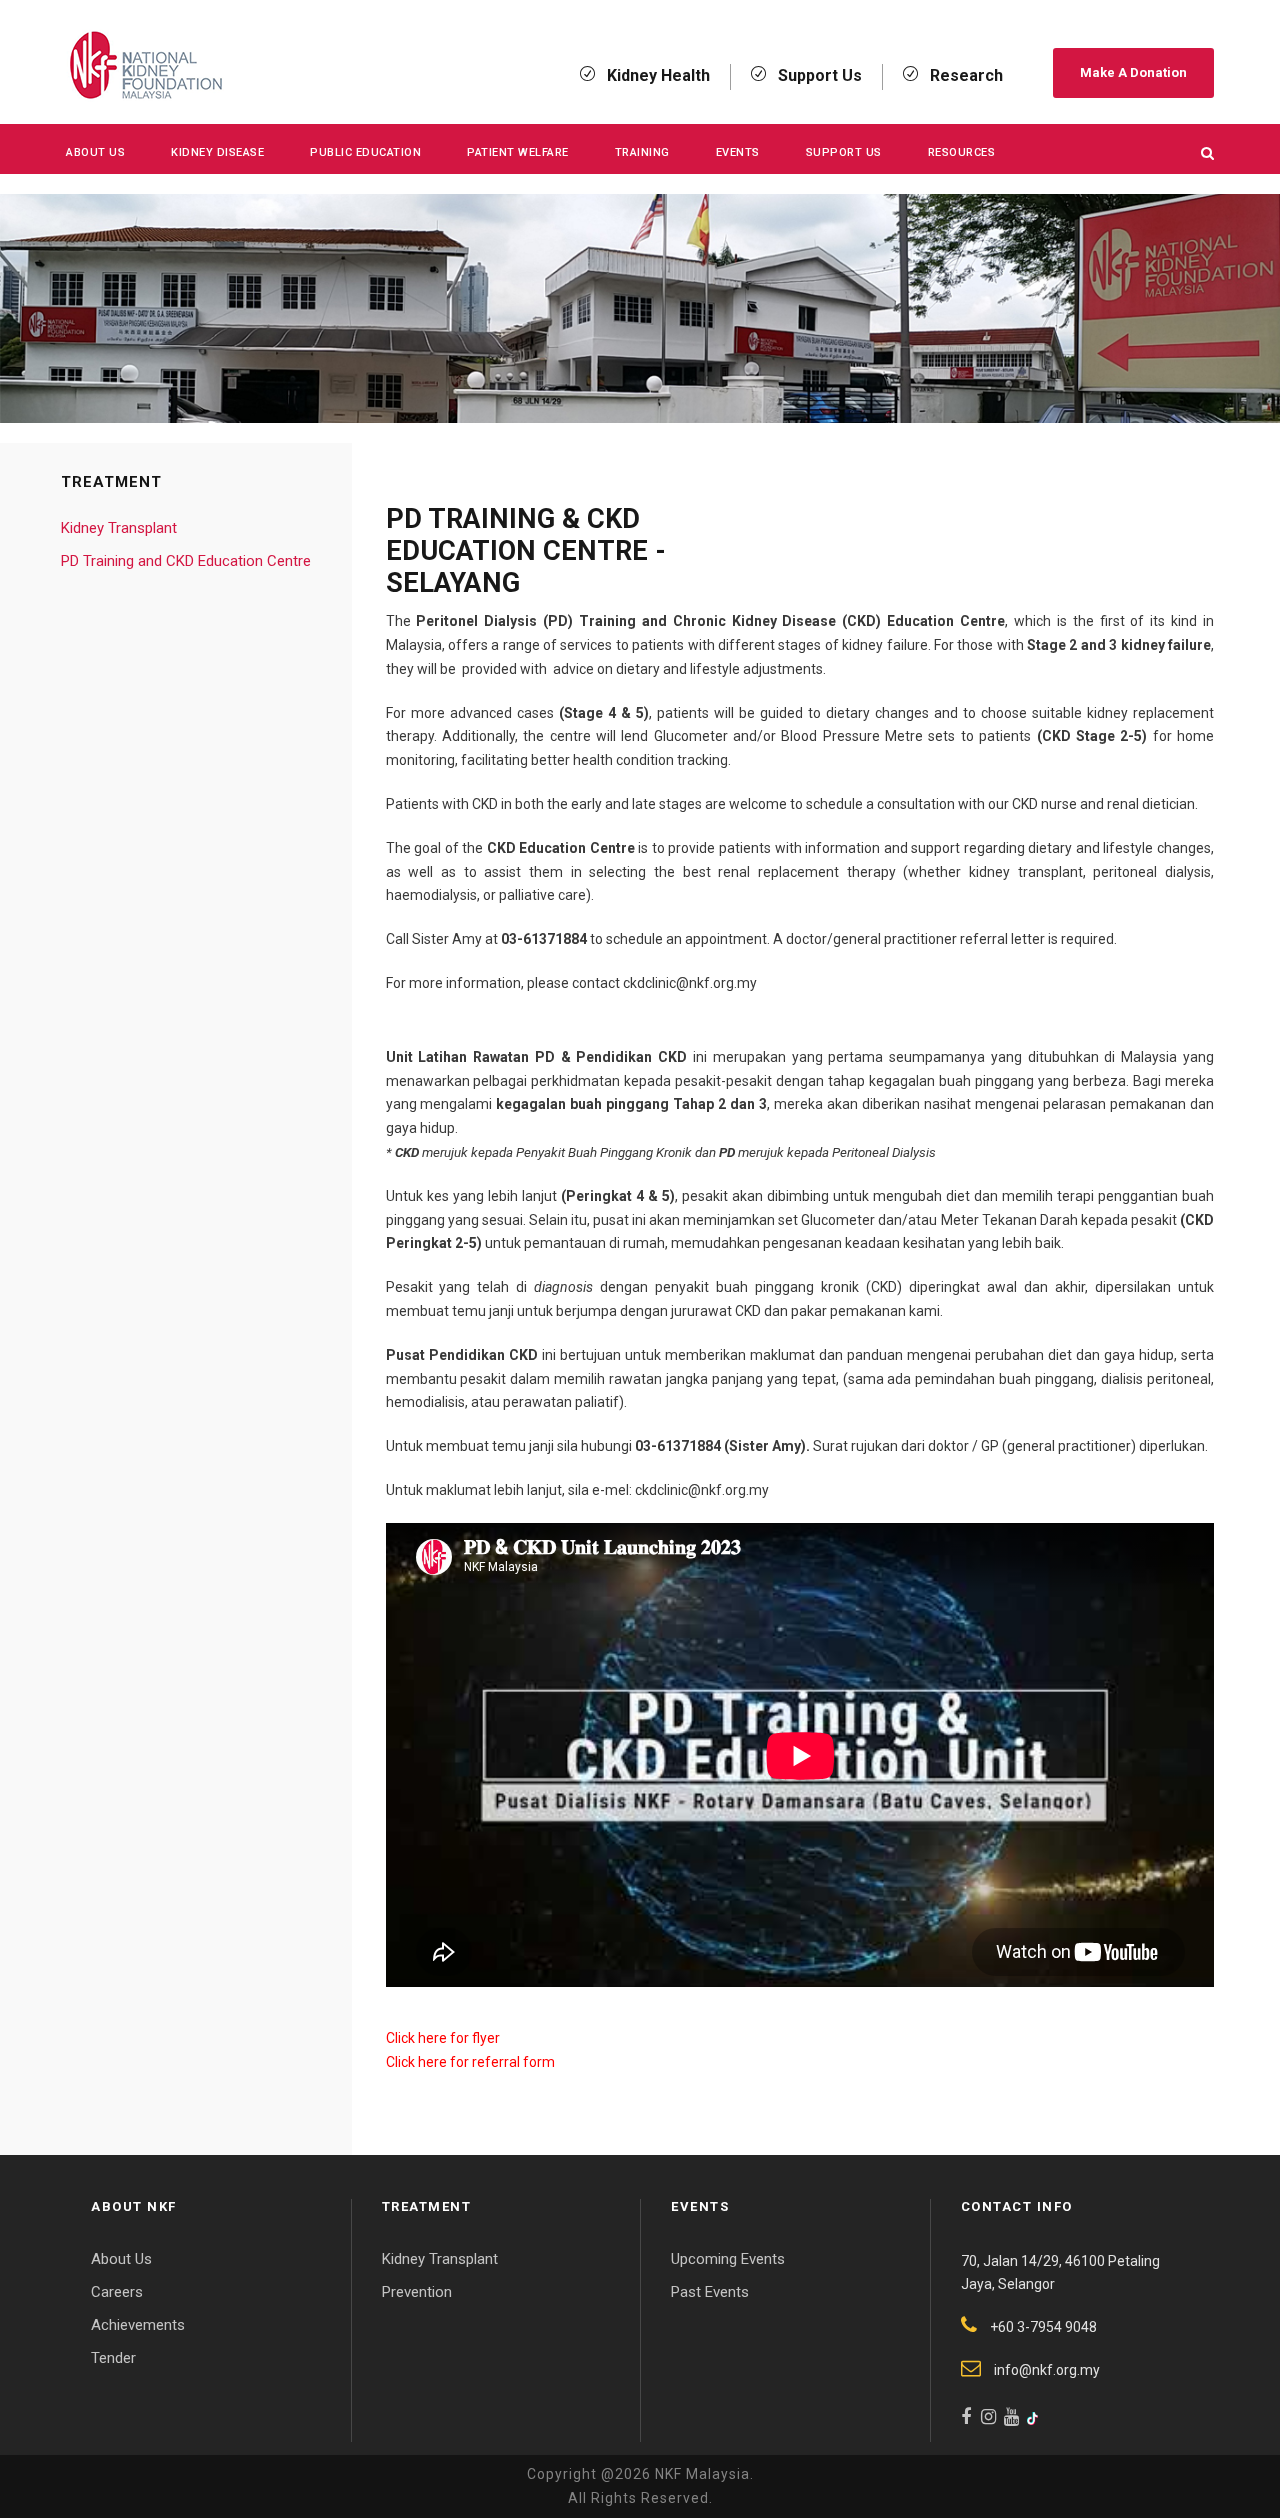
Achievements (138, 2325)
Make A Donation (1133, 72)
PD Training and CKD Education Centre (186, 561)
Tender (113, 2358)
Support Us (844, 152)
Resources (962, 152)
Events (738, 152)
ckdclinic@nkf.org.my (690, 983)
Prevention (417, 2292)
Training (642, 152)
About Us (95, 152)
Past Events (710, 2292)
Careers (117, 2292)
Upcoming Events (728, 2259)
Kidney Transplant (119, 528)
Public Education (365, 152)
